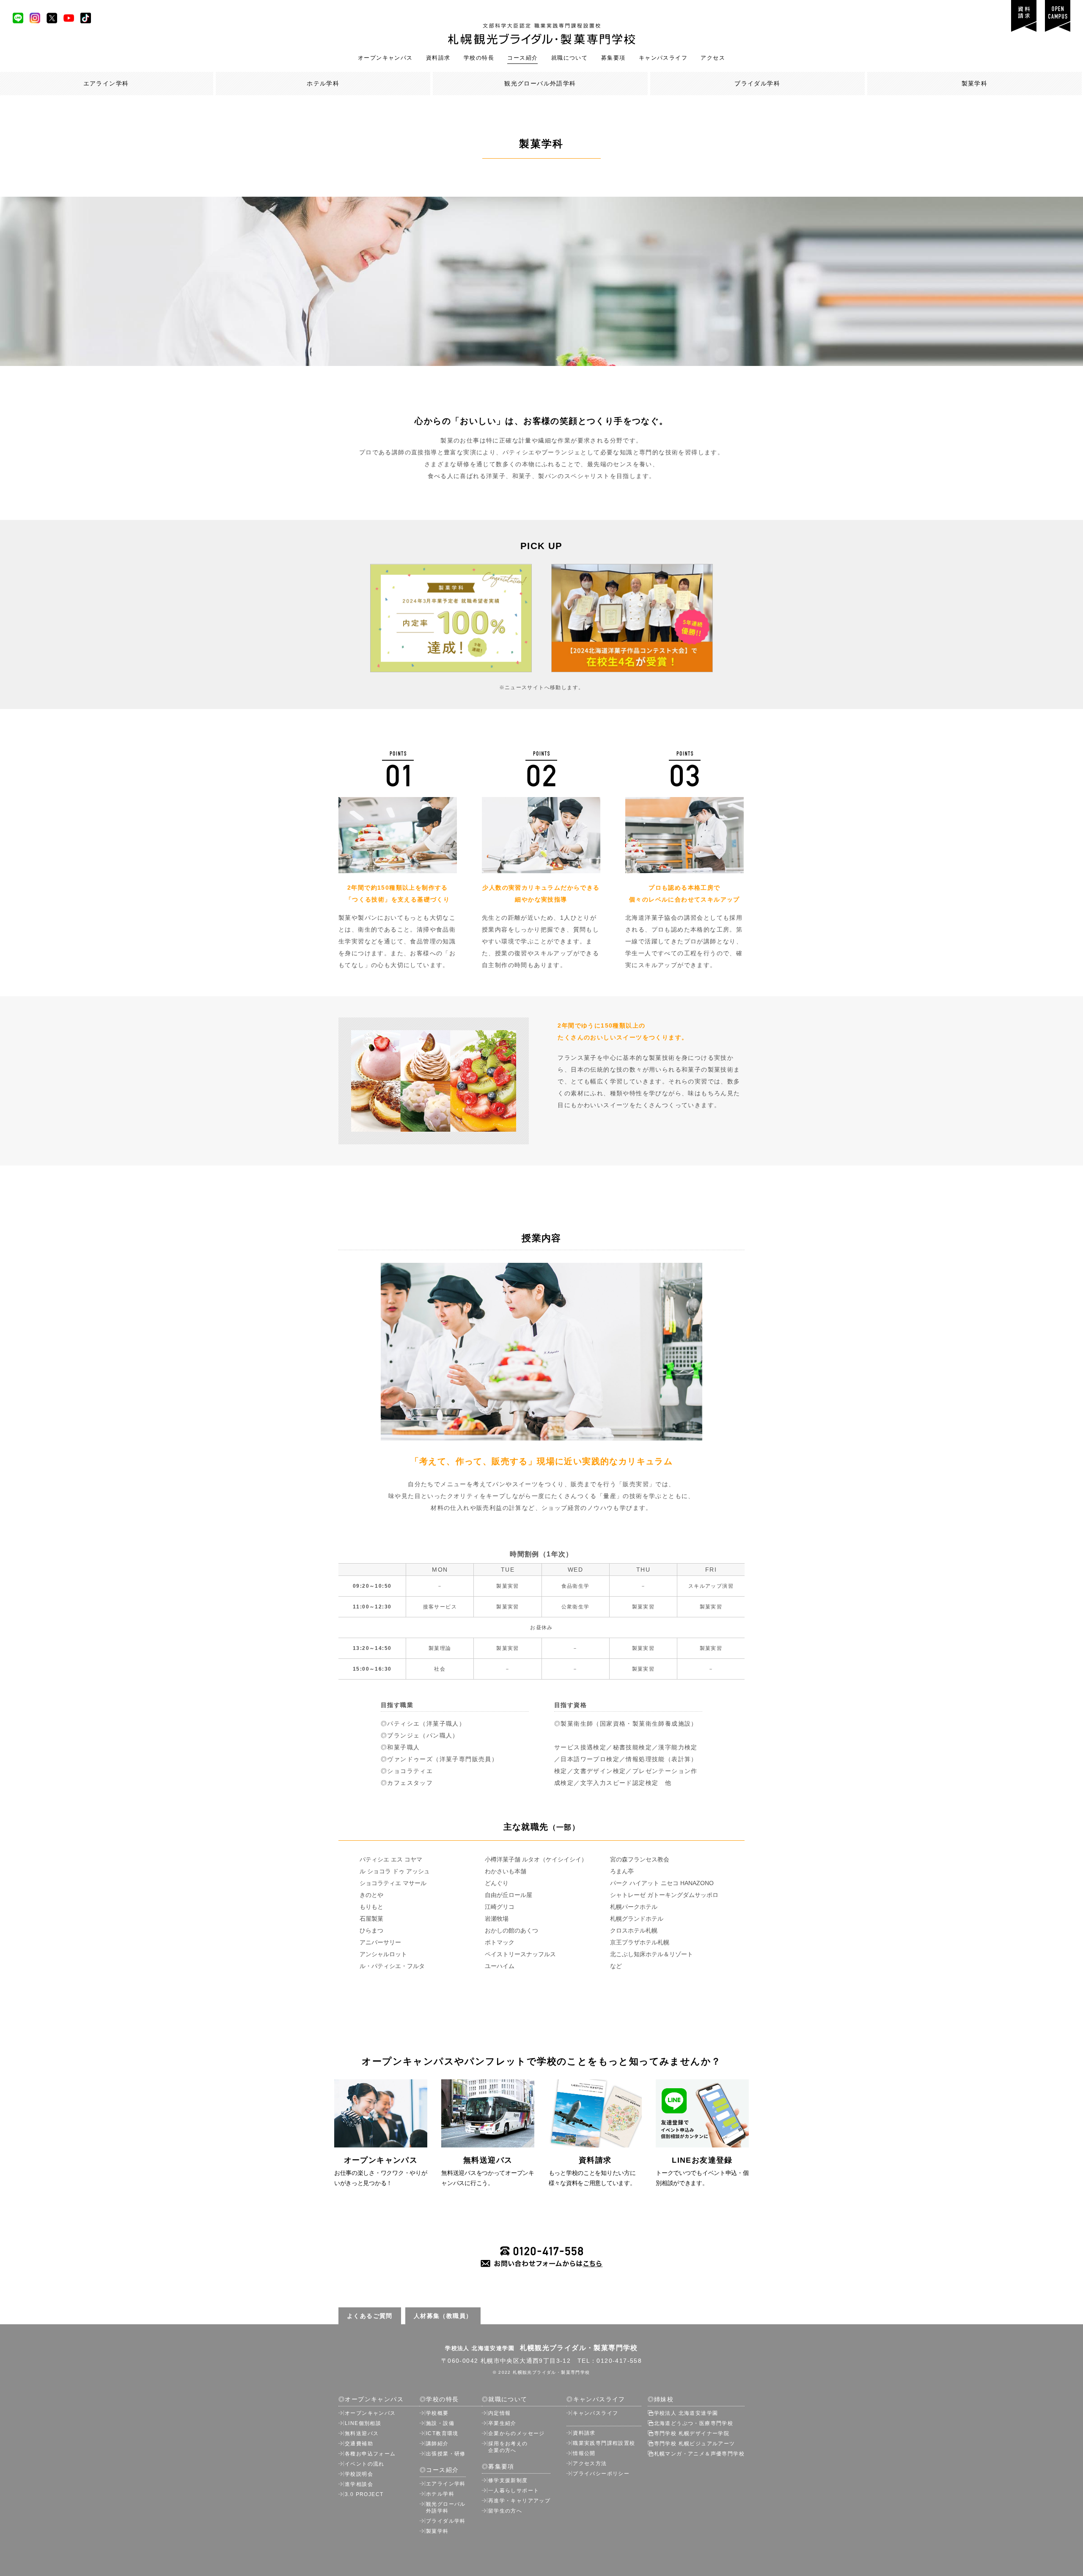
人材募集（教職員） (443, 2316)
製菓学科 (975, 83)
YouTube (69, 18)
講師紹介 (437, 2444)
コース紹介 (522, 58)
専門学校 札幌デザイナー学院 (692, 2433)
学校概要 (437, 2413)
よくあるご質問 (370, 2316)
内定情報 (500, 2413)
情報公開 (584, 2453)
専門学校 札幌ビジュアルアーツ (695, 2444)
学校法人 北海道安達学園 (686, 2413)
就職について (569, 58)
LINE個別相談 (363, 2423)
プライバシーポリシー (601, 2474)
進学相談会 (359, 2484)
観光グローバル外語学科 (540, 83)
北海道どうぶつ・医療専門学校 (694, 2423)
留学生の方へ (505, 2511)
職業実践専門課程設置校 (604, 2443)
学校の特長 (479, 58)
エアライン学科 (446, 2484)
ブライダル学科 (757, 83)
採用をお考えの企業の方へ (508, 2447)
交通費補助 (359, 2444)
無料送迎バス (362, 2433)
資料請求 (438, 58)
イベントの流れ (365, 2464)
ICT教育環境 (442, 2433)
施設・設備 (440, 2423)
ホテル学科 (323, 83)
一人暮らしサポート (514, 2491)
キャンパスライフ (663, 58)
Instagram (35, 18)
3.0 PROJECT (364, 2494)
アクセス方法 (590, 2463)
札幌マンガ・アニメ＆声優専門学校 (699, 2454)
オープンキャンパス (385, 58)
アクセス (713, 58)
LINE (18, 18)
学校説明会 (359, 2474)
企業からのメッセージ (517, 2433)
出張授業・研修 (446, 2454)
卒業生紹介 (502, 2423)
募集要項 (613, 58)
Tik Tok (86, 18)
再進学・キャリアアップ (519, 2501)
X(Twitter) (52, 18)
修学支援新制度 (508, 2480)
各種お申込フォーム (370, 2454)
